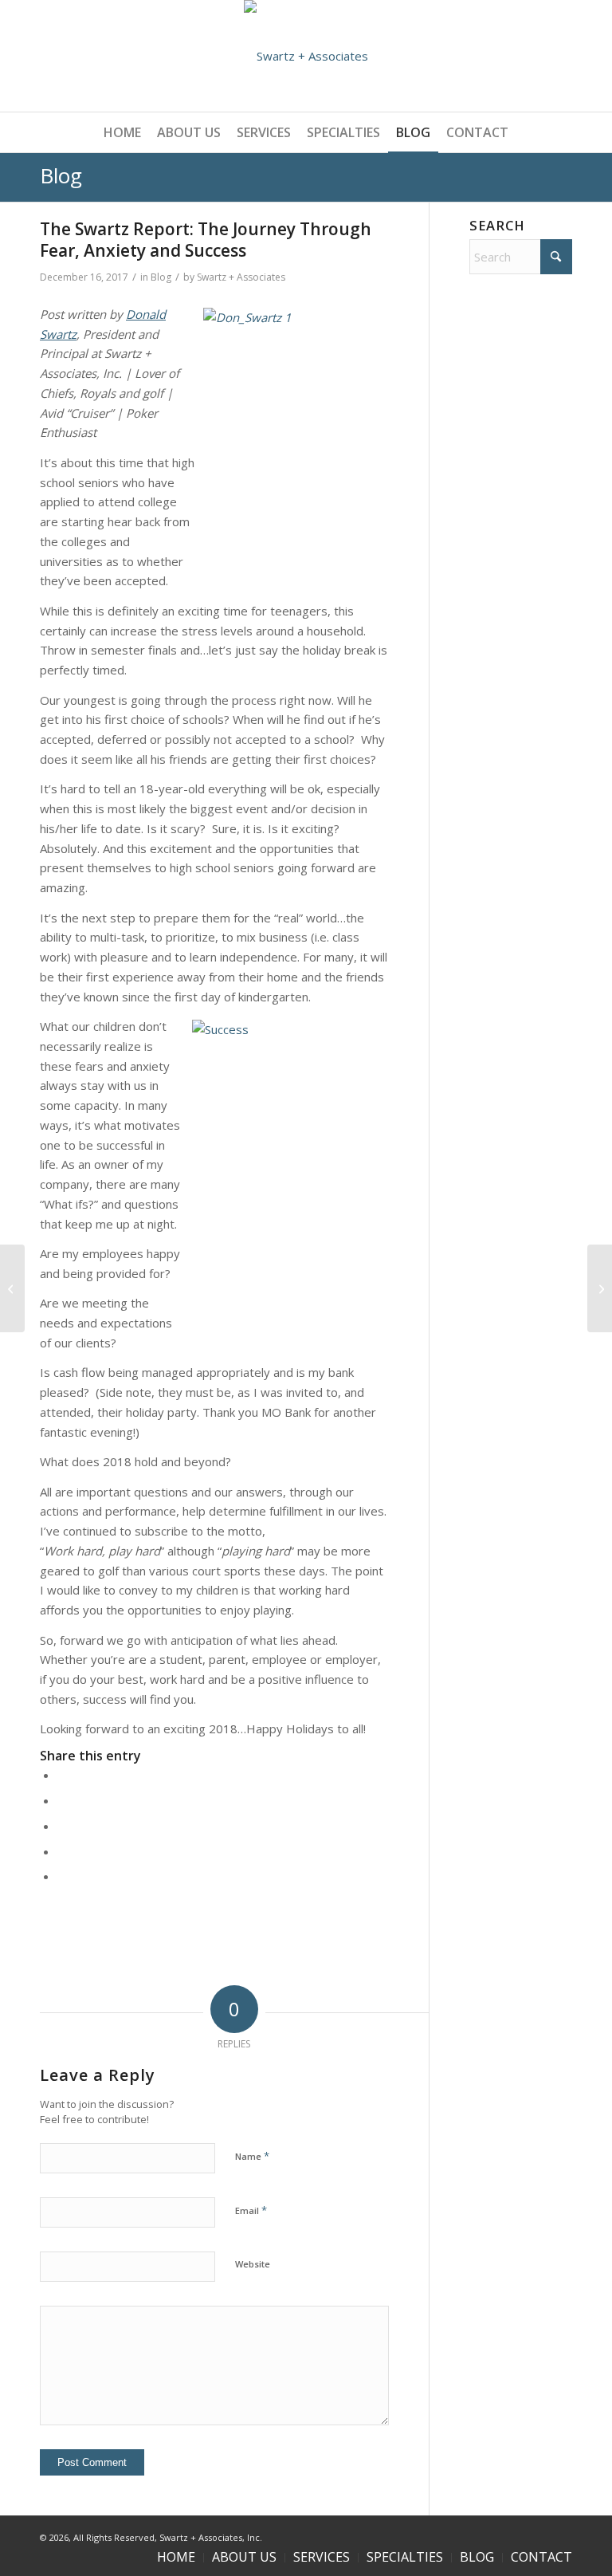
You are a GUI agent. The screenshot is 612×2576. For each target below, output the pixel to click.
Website (253, 2264)
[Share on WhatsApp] (62, 1826)
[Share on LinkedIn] (62, 1851)
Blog (61, 175)
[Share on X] (62, 1800)
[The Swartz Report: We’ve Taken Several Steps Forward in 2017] (12, 1288)
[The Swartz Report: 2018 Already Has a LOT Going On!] (600, 1288)
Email (251, 2210)
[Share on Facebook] (62, 1775)
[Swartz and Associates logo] (306, 56)
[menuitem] (122, 132)
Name (252, 2156)
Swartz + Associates (241, 277)
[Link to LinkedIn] (560, 2536)
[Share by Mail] (62, 1876)
